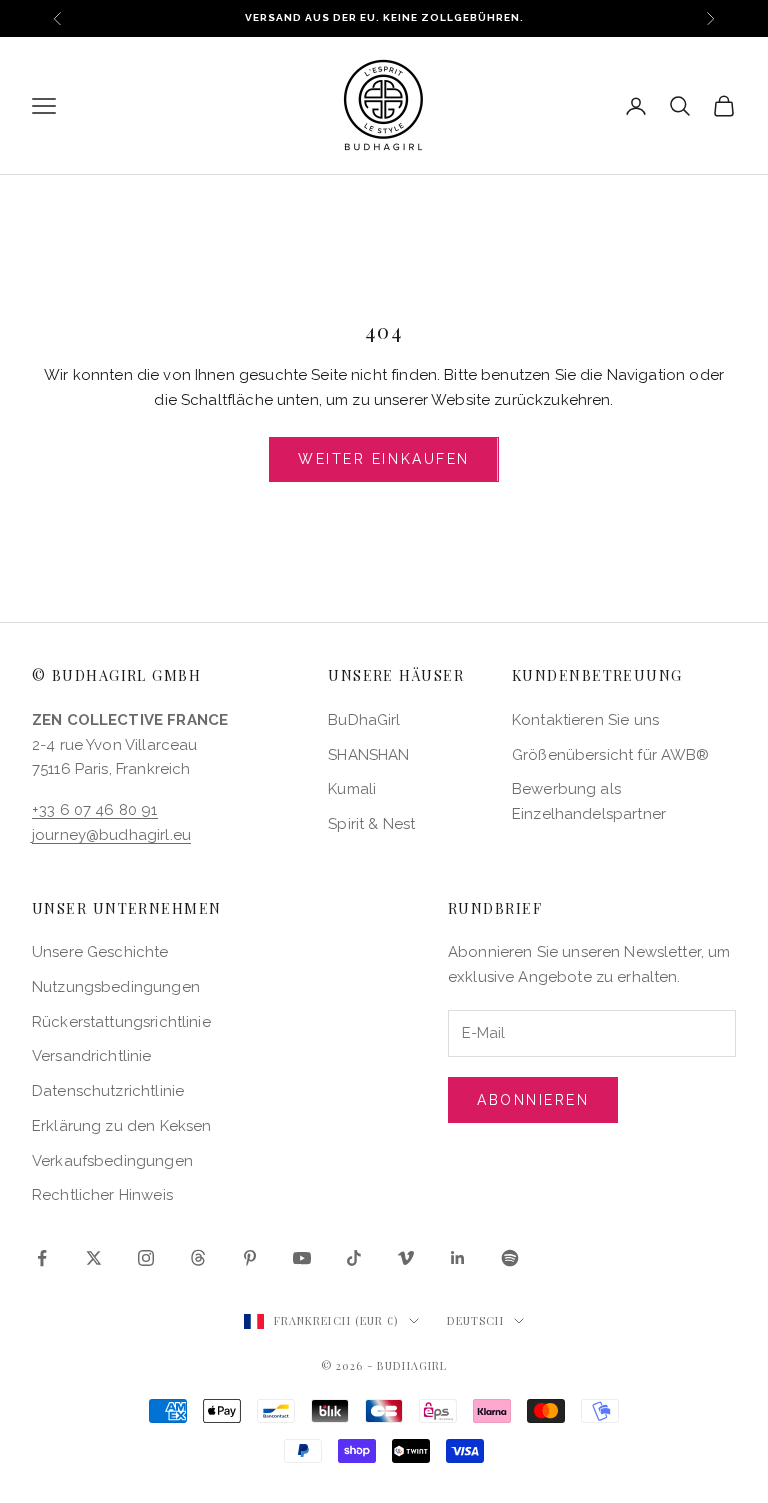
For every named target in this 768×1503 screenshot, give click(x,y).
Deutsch (476, 1320)
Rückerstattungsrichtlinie (121, 1022)
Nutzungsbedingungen (116, 987)
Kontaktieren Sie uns (585, 720)
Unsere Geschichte (100, 952)
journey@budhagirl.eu (111, 835)
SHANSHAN (368, 755)
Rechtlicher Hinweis (102, 1195)
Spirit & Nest (371, 824)
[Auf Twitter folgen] (94, 1258)
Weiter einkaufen (383, 459)
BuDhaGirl (364, 720)
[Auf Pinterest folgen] (250, 1258)
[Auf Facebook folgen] (42, 1258)
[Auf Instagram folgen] (146, 1258)
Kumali (352, 789)
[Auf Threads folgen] (198, 1258)
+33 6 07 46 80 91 (95, 810)
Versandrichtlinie (92, 1056)
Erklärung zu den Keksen (121, 1126)
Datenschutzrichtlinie (108, 1091)
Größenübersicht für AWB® (611, 755)
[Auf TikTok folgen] (354, 1258)
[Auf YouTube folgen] (302, 1258)
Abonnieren (533, 1100)
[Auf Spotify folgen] (510, 1258)
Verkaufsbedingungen (112, 1161)
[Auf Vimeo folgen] (406, 1258)
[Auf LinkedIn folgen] (458, 1258)
